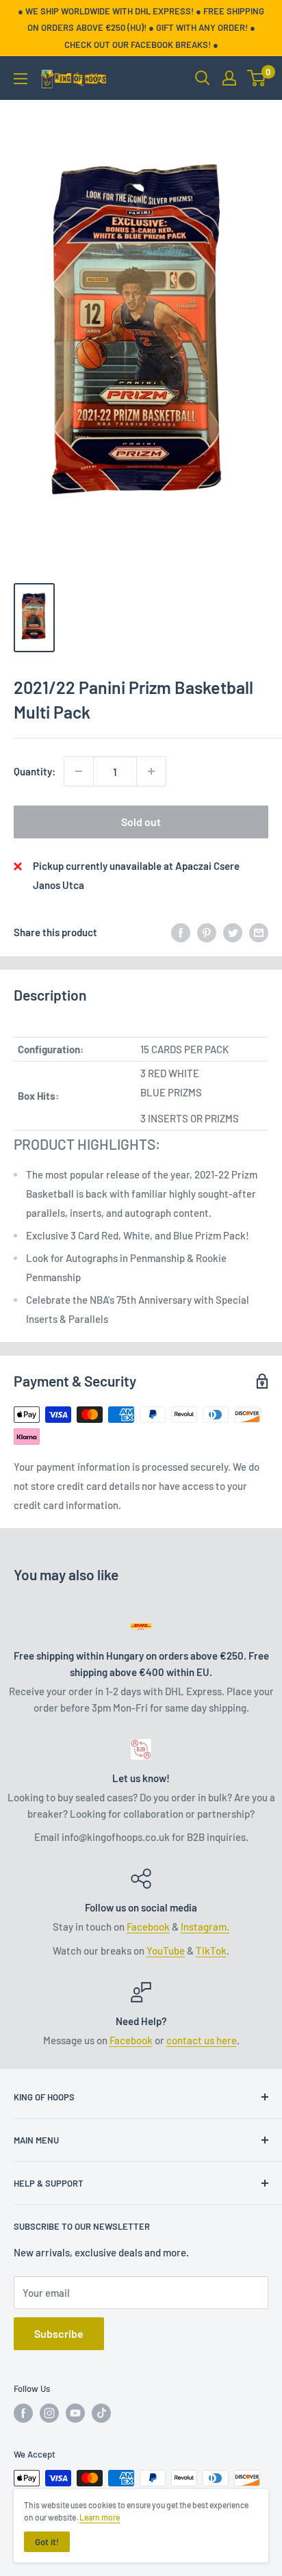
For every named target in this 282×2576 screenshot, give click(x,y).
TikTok (211, 1950)
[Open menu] (21, 79)
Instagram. (205, 1927)
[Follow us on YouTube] (75, 2413)
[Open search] (203, 78)
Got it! (47, 2542)
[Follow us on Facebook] (23, 2413)
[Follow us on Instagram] (49, 2413)
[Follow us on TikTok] (101, 2413)
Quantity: (35, 771)
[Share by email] (259, 932)
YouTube (166, 1950)
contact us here (202, 2040)
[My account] (229, 78)
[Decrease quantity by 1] (79, 771)
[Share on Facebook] (181, 932)
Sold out (141, 822)
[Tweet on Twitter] (233, 932)
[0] (257, 78)
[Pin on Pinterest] (207, 932)
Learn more (100, 2517)
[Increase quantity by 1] (151, 771)
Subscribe (59, 2333)
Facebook (148, 1927)
